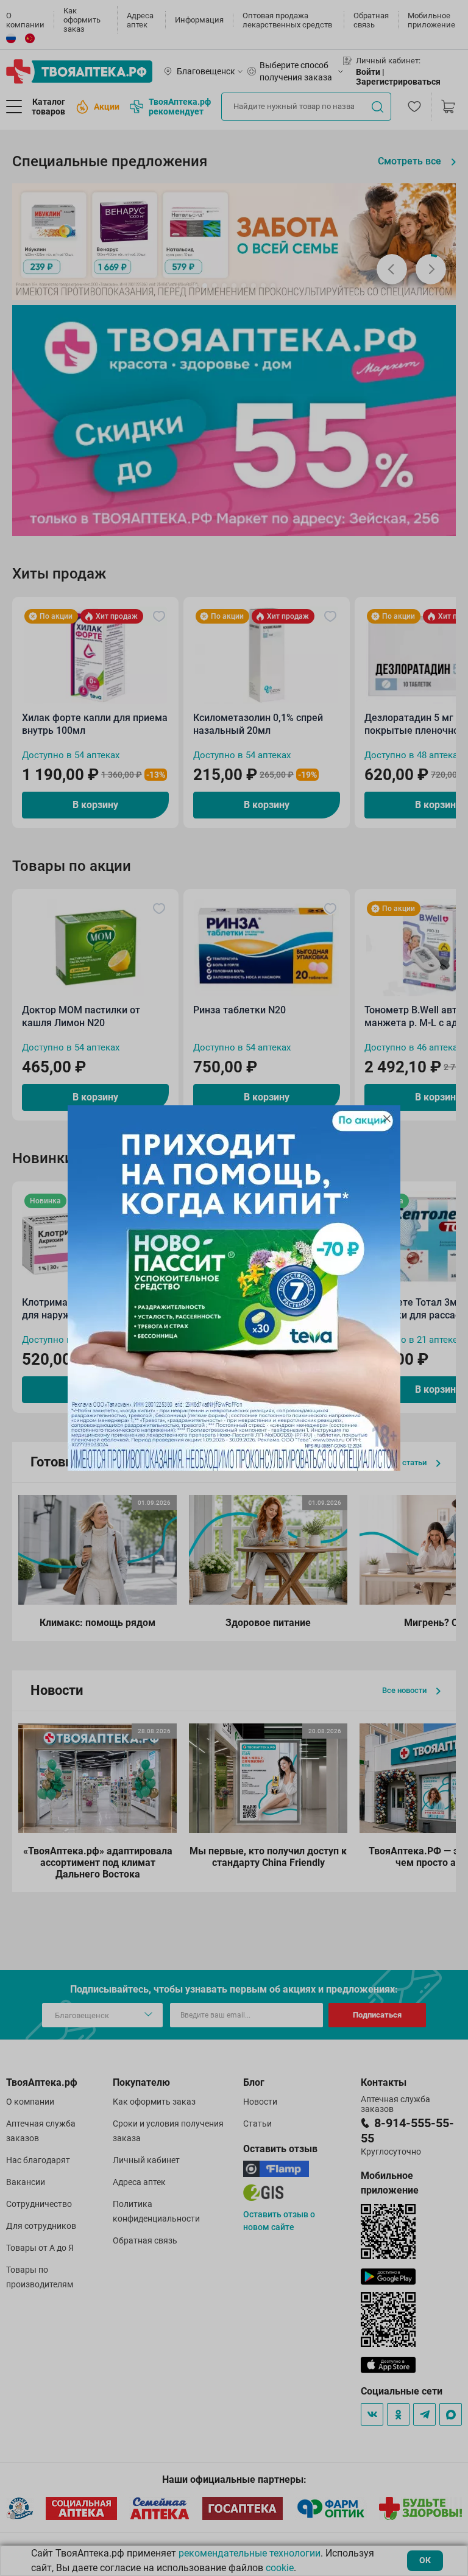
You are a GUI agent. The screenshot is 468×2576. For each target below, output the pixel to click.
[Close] (387, 1119)
